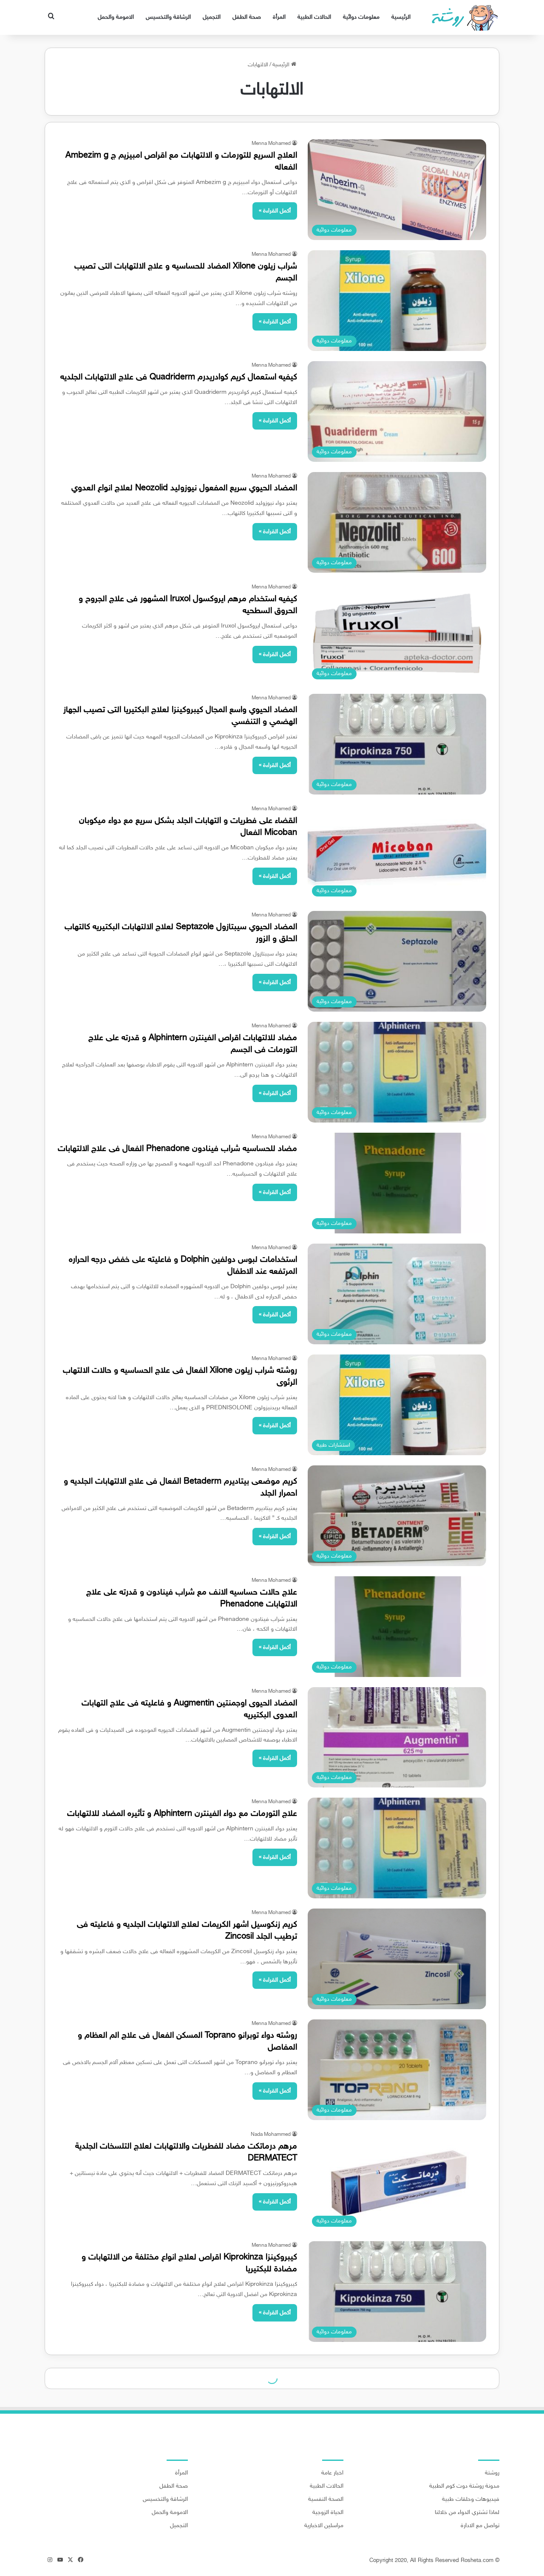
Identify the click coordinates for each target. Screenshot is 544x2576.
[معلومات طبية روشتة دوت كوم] (462, 17)
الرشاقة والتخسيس (168, 17)
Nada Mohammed (271, 2135)
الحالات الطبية (314, 17)
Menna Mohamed (271, 144)
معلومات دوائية (361, 17)
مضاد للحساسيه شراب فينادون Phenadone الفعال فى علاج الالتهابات (177, 1149)
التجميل (212, 17)
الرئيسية (401, 17)
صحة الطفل (247, 17)
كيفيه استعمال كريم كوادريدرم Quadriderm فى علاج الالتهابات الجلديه (179, 377)
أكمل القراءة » (275, 211)
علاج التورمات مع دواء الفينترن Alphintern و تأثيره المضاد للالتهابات (182, 1814)
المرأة (279, 17)
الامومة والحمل (116, 17)
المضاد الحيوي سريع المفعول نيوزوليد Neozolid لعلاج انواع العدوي (184, 488)
